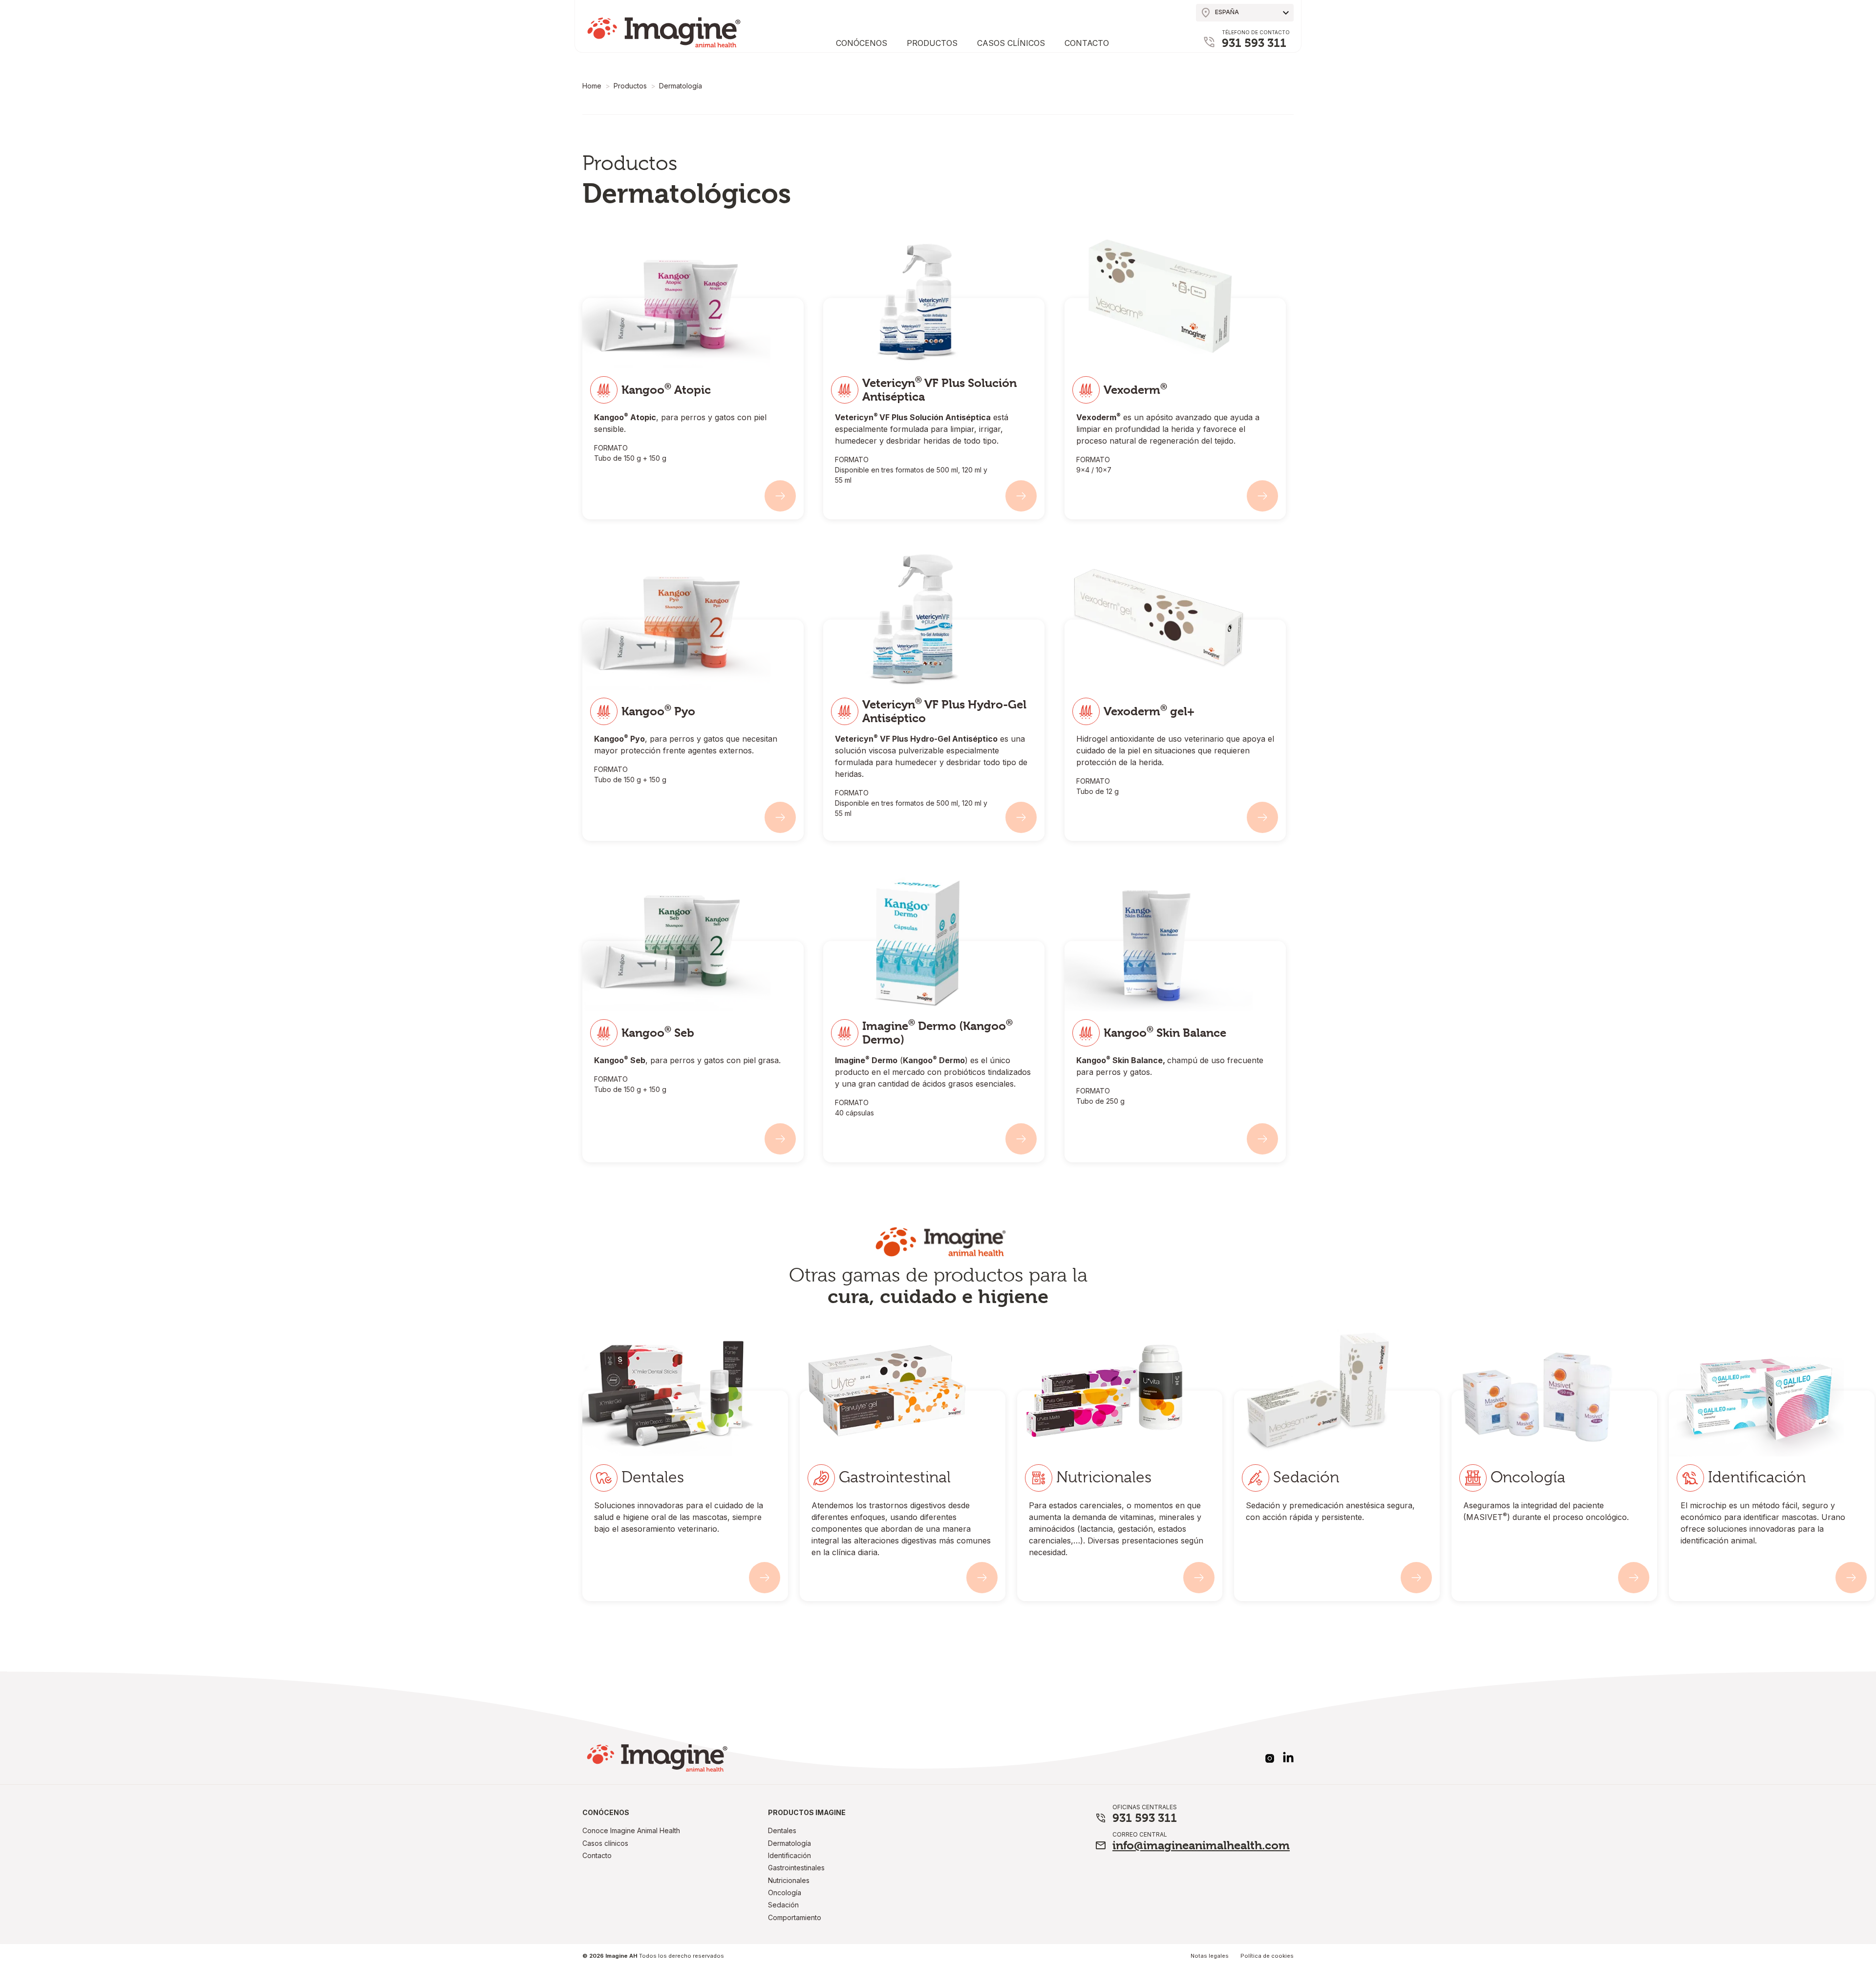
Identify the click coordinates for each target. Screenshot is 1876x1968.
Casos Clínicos (1011, 43)
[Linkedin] (1288, 1756)
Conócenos (862, 43)
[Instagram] (1270, 1758)
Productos (932, 43)
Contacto (1087, 43)
